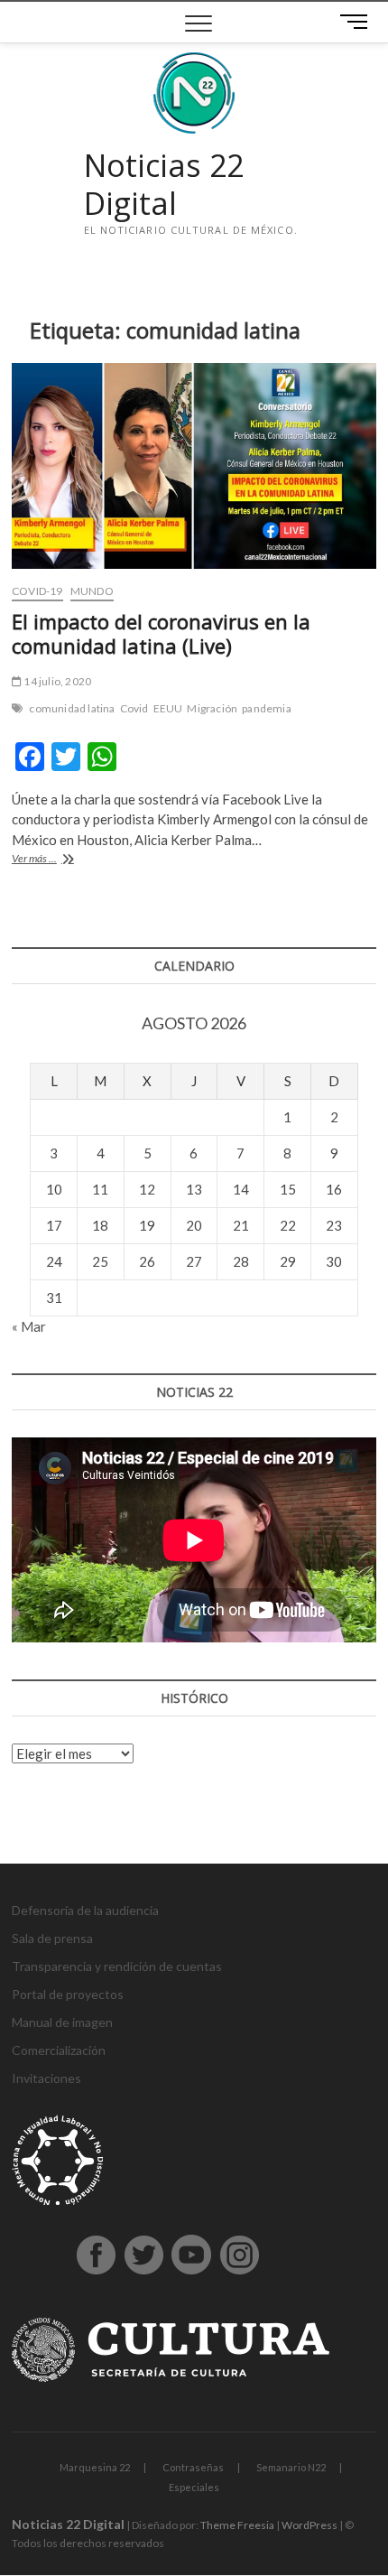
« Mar (29, 1326)
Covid (134, 708)
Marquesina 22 (95, 2467)
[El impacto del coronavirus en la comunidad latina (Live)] (194, 465)
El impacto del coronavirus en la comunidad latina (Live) (161, 634)
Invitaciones (46, 2078)
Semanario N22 (291, 2467)
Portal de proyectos (68, 1994)
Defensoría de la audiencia (85, 1910)
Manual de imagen (62, 2022)
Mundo (92, 591)
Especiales (194, 2487)
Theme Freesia (237, 2525)
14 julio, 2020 (56, 681)
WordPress (309, 2525)
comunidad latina (72, 708)
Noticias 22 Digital (164, 185)
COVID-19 (37, 591)
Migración (212, 708)
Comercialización (59, 2050)
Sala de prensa (52, 1938)
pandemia (267, 708)
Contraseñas (193, 2467)
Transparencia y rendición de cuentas (117, 1966)
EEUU (168, 708)
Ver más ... (60, 860)
